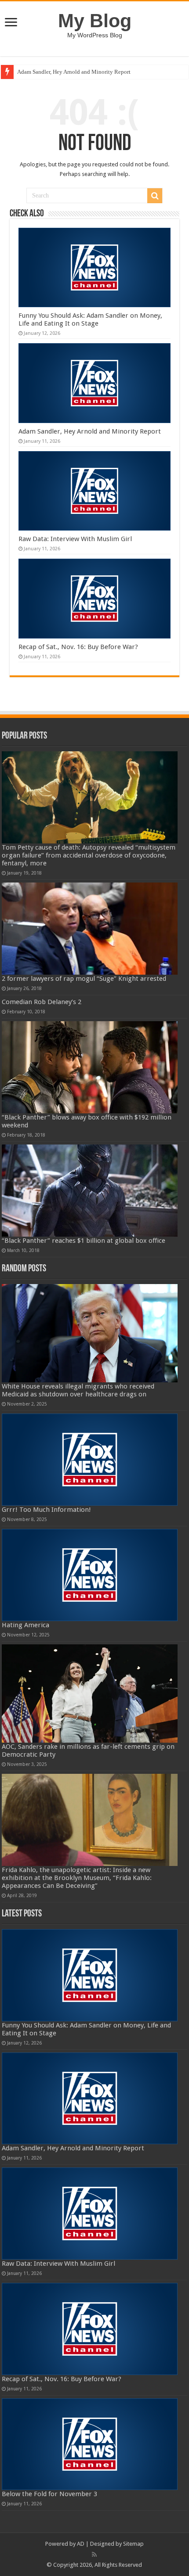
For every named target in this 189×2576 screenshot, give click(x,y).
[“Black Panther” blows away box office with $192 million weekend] (89, 1067)
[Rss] (94, 2554)
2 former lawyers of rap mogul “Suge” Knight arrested (84, 979)
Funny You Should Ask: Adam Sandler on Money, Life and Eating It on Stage (90, 319)
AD (81, 2544)
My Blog (95, 21)
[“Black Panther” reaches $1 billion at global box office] (89, 1191)
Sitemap (133, 2544)
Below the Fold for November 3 (49, 2494)
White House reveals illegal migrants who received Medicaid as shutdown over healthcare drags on (78, 1390)
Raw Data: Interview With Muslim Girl (75, 539)
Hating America (25, 1625)
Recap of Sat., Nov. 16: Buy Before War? (78, 647)
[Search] (155, 196)
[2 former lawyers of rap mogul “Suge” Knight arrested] (89, 929)
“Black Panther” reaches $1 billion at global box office (84, 1241)
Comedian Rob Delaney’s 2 (42, 1002)
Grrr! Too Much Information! (46, 1510)
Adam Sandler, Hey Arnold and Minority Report (74, 72)
